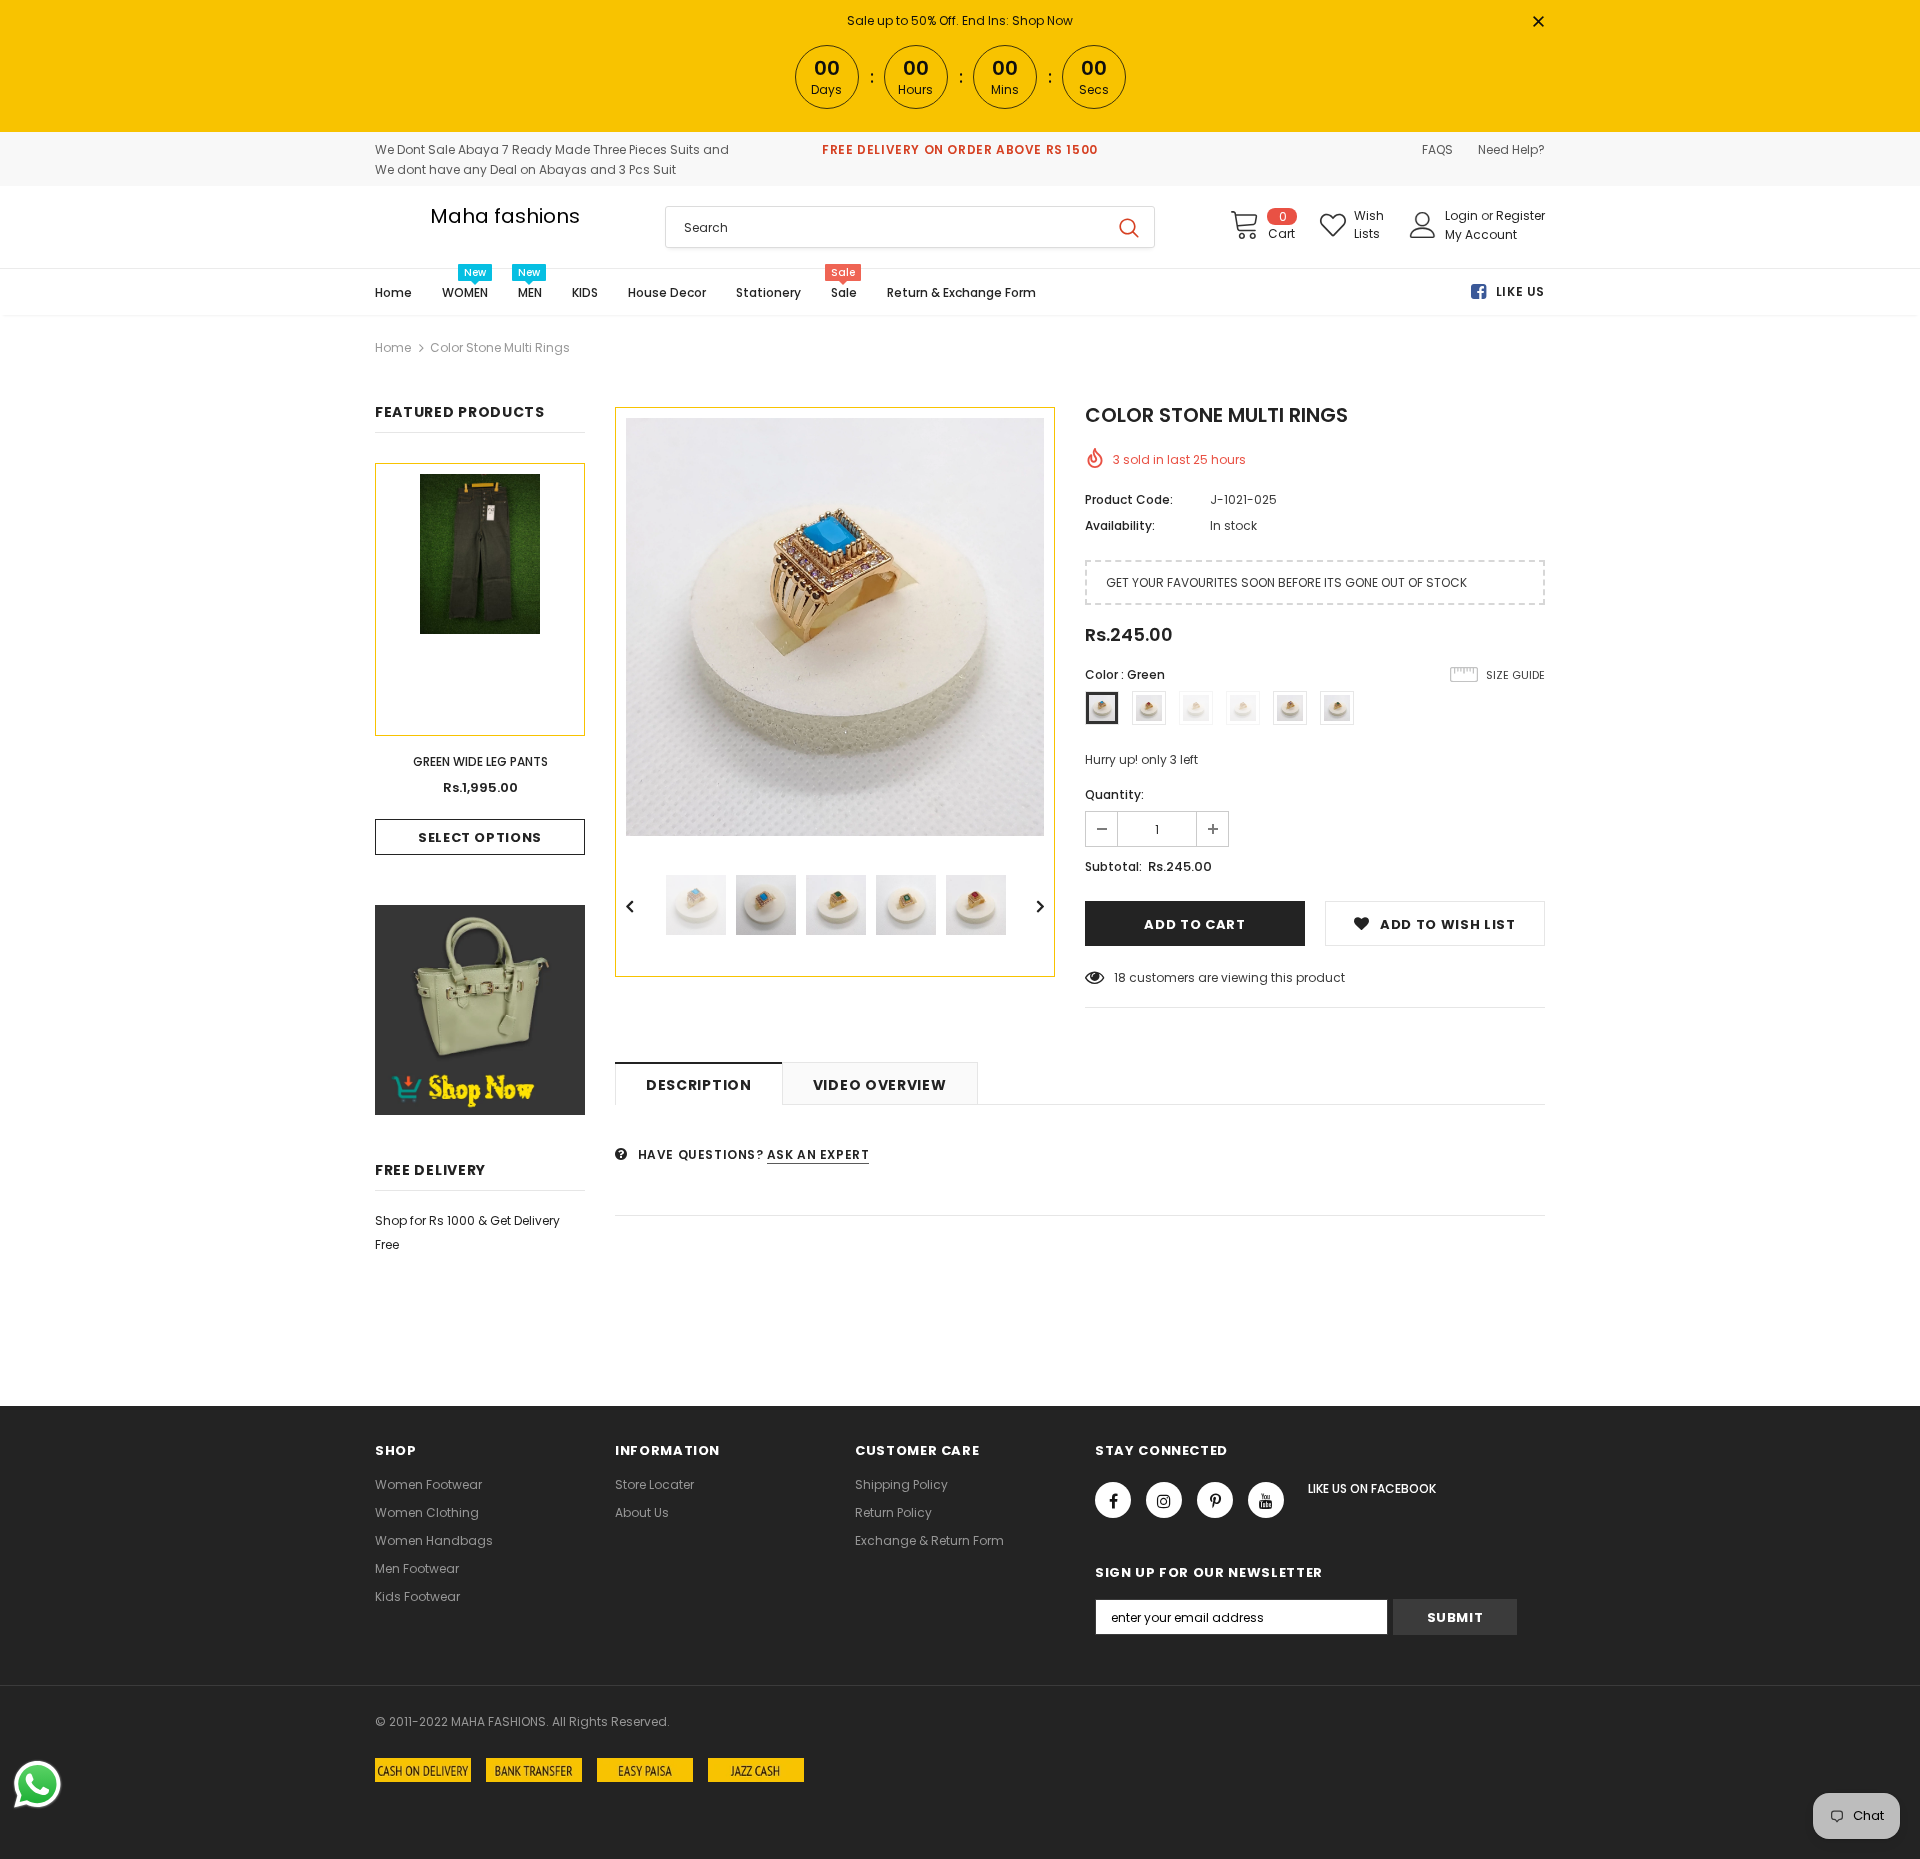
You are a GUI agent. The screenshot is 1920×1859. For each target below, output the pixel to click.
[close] (1538, 23)
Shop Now (1042, 20)
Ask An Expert (818, 1154)
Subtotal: (1113, 866)
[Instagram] (1164, 1500)
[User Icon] (1423, 225)
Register (1520, 215)
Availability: (1120, 525)
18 (1120, 977)
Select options (480, 837)
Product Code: (1129, 499)
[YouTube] (1266, 1500)
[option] (835, 627)
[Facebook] (1113, 1500)
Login (1463, 215)
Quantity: (1114, 794)
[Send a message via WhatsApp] (37, 1784)
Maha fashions (505, 216)
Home (393, 347)
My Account (1481, 234)
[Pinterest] (1215, 1500)
